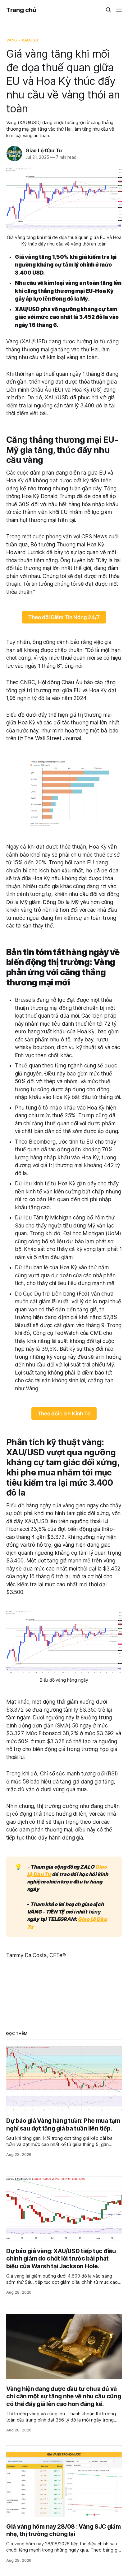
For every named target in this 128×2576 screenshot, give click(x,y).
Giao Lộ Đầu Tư (44, 150)
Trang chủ (21, 10)
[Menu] (119, 10)
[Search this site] (108, 10)
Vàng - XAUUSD (22, 40)
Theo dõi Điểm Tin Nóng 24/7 (64, 617)
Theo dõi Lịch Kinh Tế (64, 1414)
